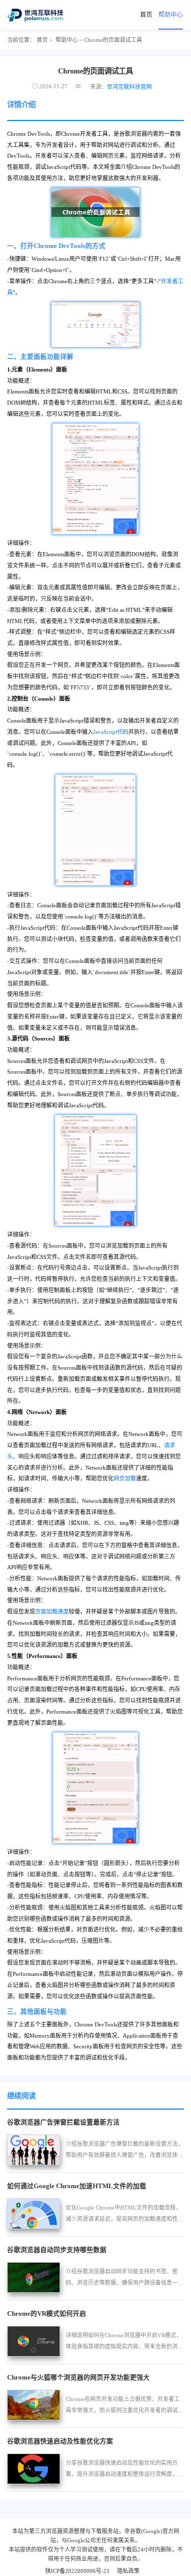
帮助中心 (171, 15)
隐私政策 (128, 2571)
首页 (146, 15)
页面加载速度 (52, 1612)
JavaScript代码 (111, 732)
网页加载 (125, 1478)
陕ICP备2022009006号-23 (77, 2571)
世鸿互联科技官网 (129, 87)
